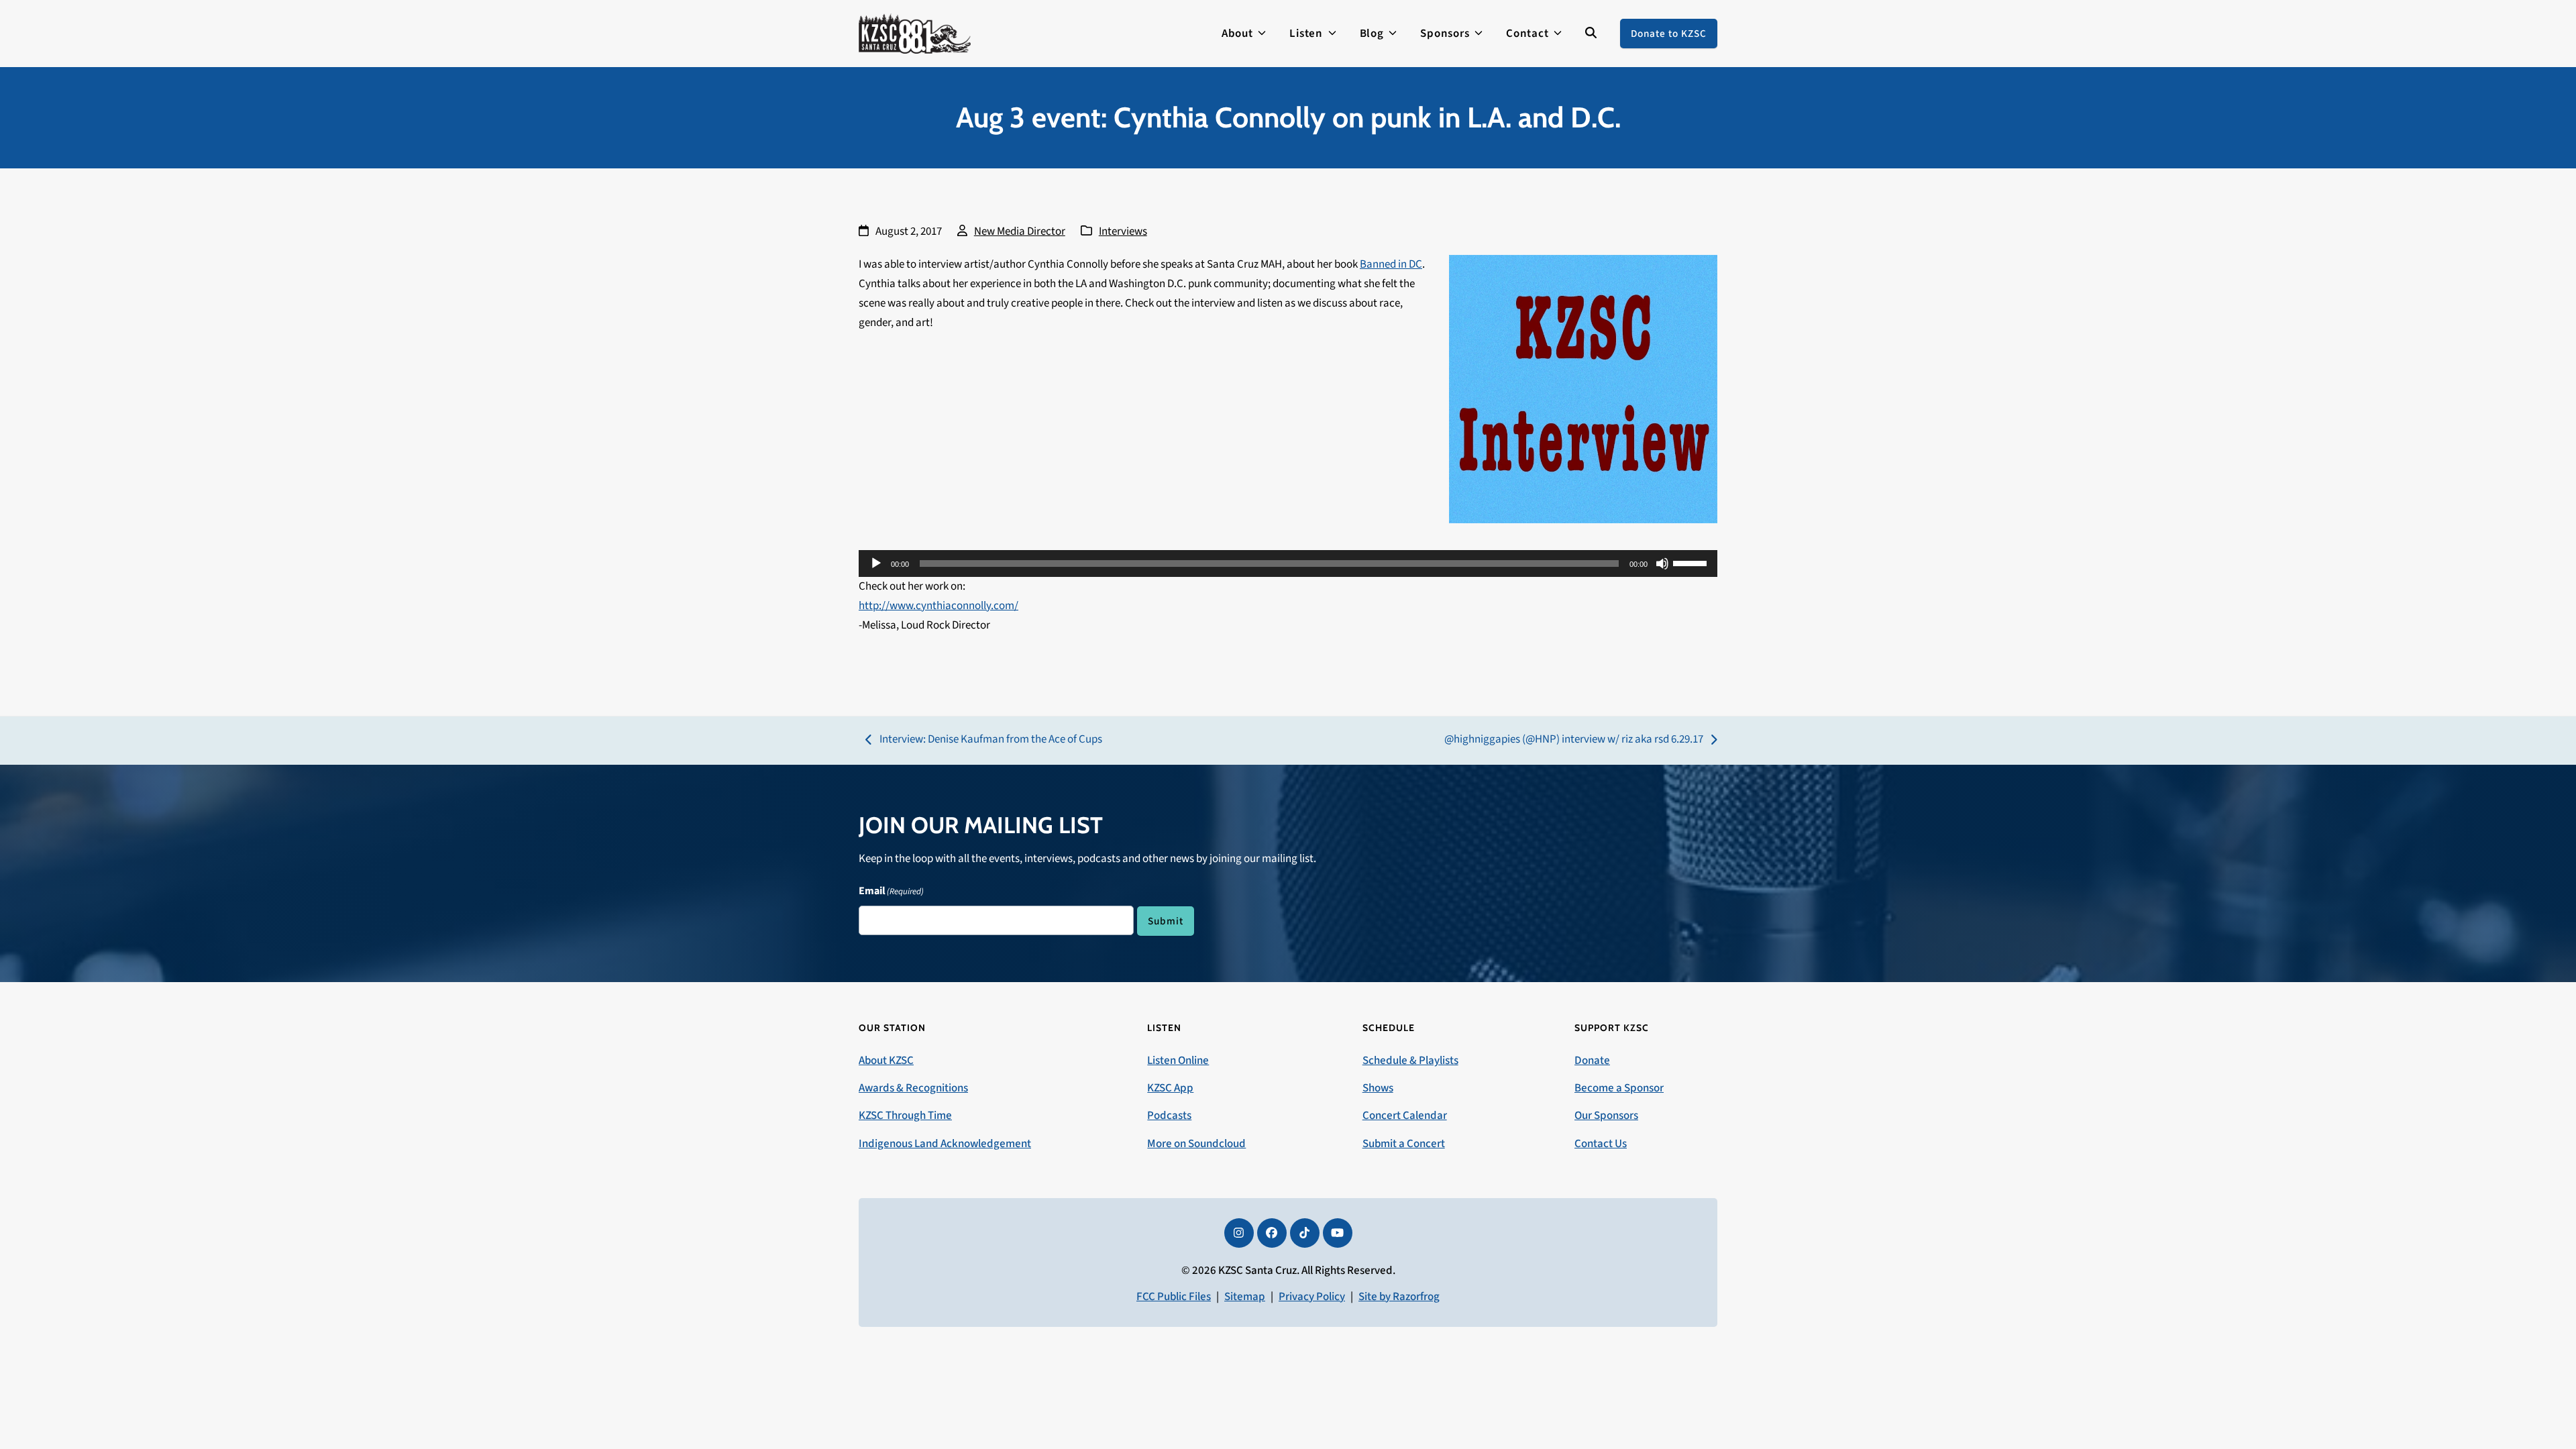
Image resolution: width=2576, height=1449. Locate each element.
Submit (1166, 921)
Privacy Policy (1312, 1297)
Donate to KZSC (1669, 34)
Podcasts (1169, 1116)
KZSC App (1170, 1088)
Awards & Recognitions (913, 1088)
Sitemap (1245, 1297)
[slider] (1692, 562)
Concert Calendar (1405, 1116)
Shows (1378, 1088)
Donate (1592, 1061)
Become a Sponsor (1619, 1088)
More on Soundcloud (1196, 1144)
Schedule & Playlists (1410, 1061)
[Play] (876, 563)
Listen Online (1178, 1061)
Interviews (1123, 231)
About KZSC (886, 1061)
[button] (1591, 34)
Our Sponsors (1606, 1116)
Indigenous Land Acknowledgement (945, 1144)
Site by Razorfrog (1399, 1297)
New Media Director (1020, 231)
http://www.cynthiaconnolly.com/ (938, 606)
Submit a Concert (1404, 1144)
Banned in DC (1391, 264)
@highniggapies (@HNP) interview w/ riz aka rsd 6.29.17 (1574, 740)
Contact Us (1601, 1144)
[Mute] (1662, 563)
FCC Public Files (1174, 1297)
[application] (1288, 563)
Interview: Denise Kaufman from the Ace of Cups (984, 740)
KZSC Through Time (905, 1116)
